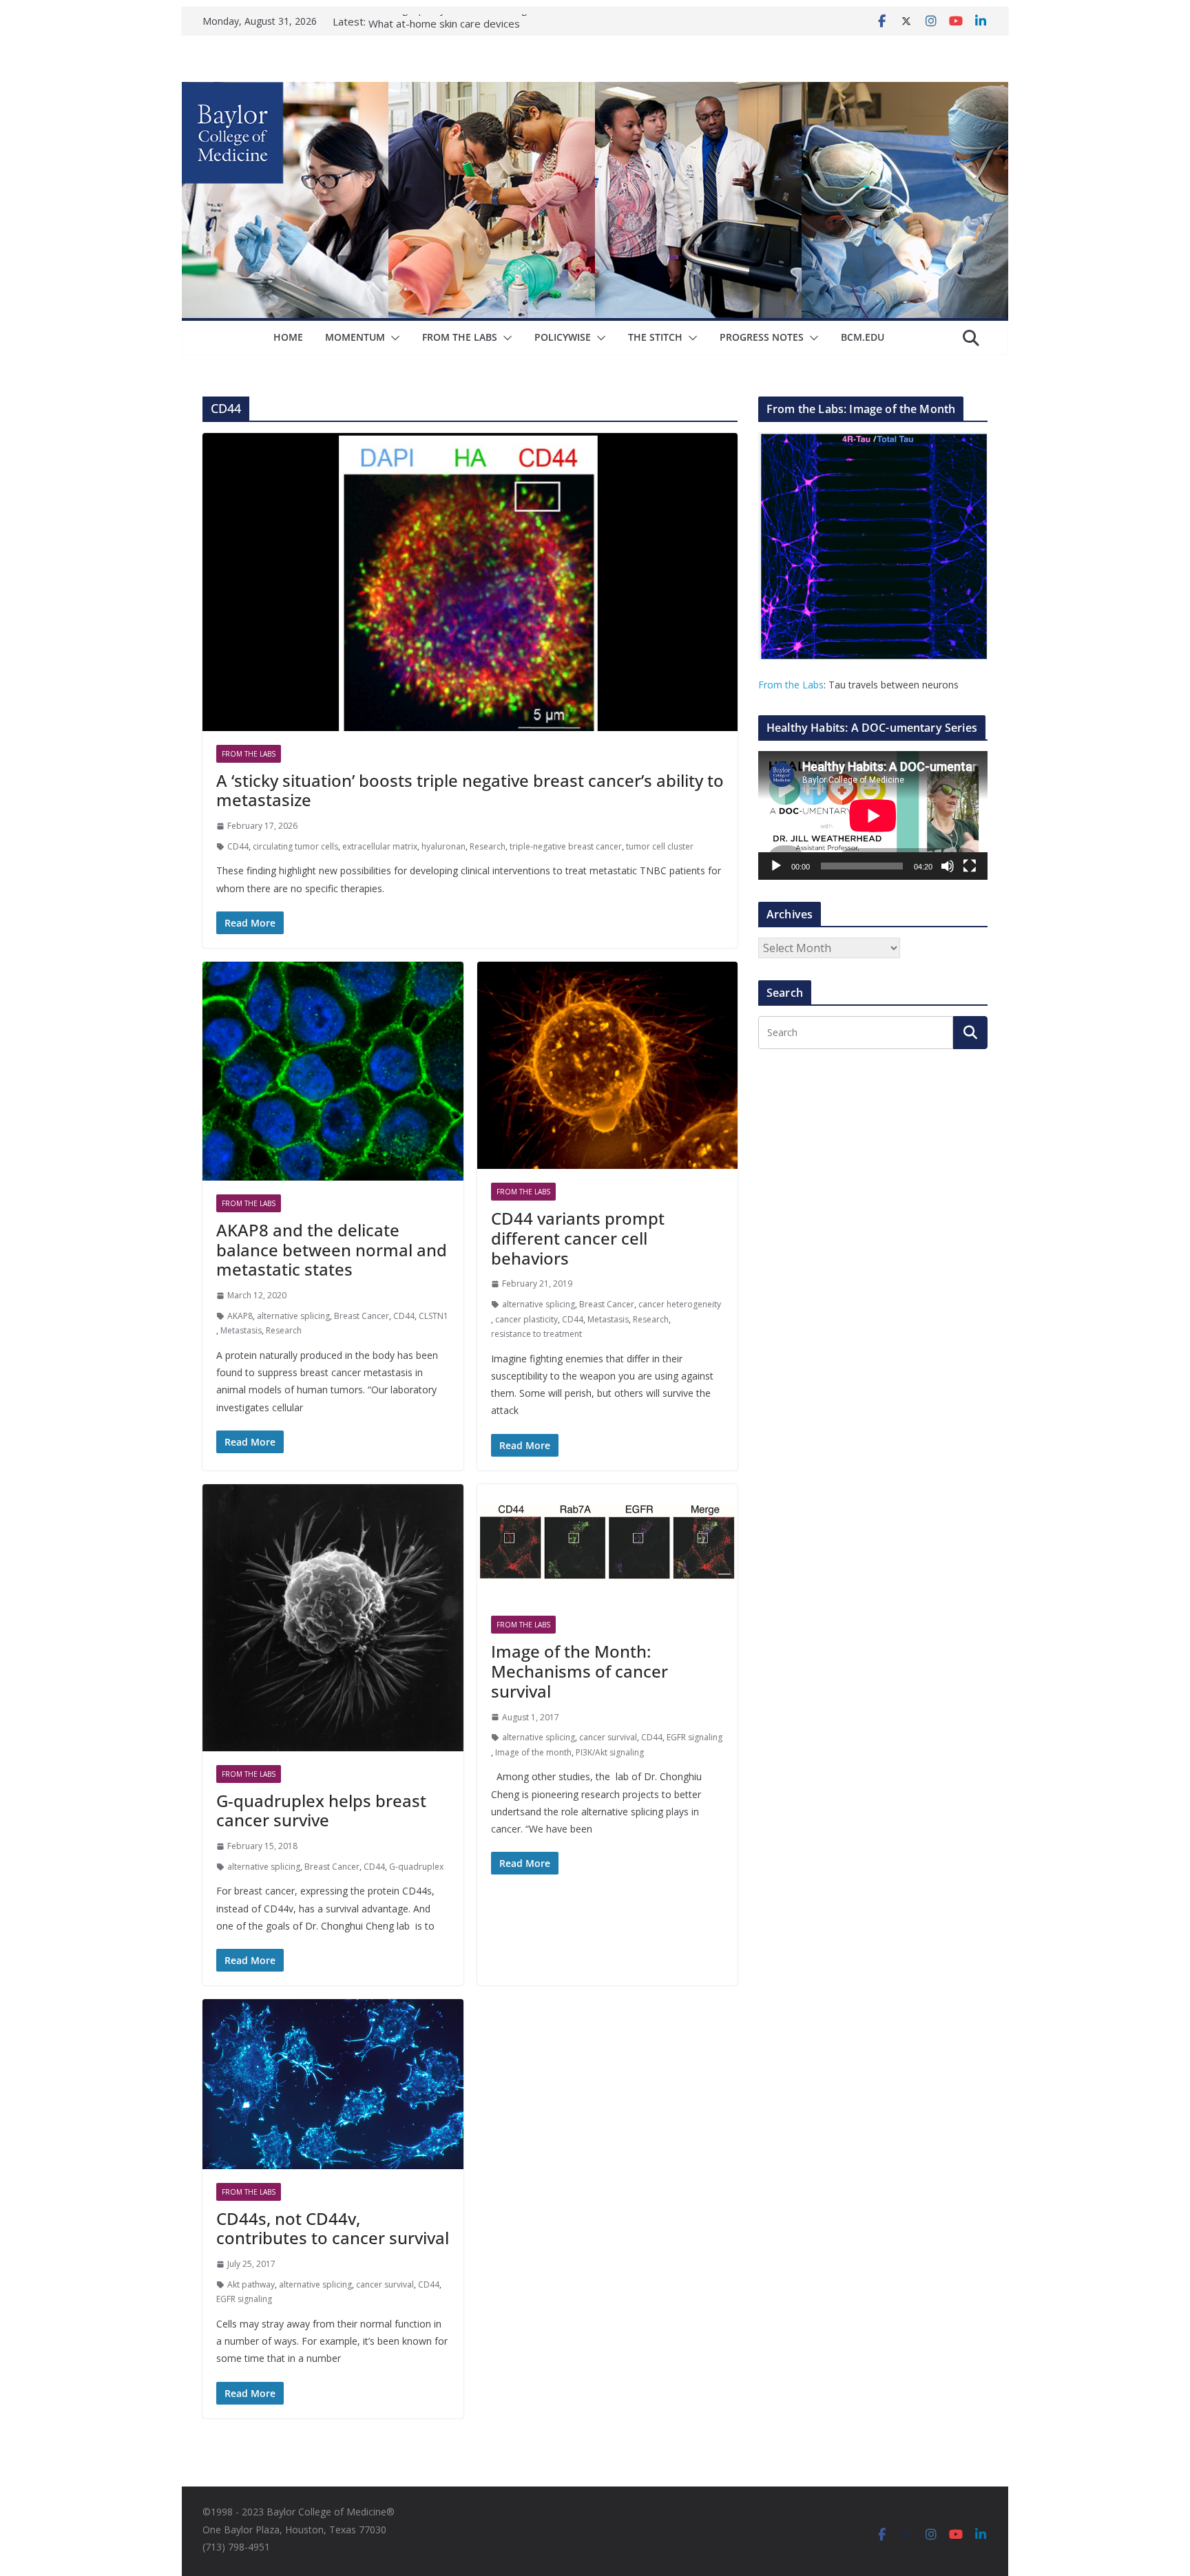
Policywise (563, 337)
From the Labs (791, 685)
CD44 (238, 846)
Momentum (355, 337)
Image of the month (533, 1752)
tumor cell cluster (660, 846)
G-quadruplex (416, 1867)
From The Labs (460, 337)
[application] (873, 815)
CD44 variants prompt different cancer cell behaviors (578, 1238)
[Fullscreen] (970, 866)
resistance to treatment (536, 1334)
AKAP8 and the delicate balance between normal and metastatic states (332, 1250)
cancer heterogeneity (680, 1304)
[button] (393, 338)
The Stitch (655, 337)
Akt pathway (251, 2284)
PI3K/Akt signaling (610, 1752)
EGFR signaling (695, 1737)
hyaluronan (443, 846)
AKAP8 (240, 1316)
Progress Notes (762, 337)
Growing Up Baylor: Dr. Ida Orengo (451, 21)
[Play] (776, 866)
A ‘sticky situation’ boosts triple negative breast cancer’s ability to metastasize (470, 790)
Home (288, 337)
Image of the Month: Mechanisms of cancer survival (580, 1671)
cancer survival (608, 1737)
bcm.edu (863, 337)
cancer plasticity (526, 1319)
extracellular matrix (380, 846)
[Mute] (948, 866)
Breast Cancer (362, 1316)
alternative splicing (293, 1316)
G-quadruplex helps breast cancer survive (321, 1810)
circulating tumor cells (295, 846)
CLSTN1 (434, 1316)
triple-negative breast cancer (566, 846)
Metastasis (241, 1330)
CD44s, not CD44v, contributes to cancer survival (333, 2228)
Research (488, 846)
